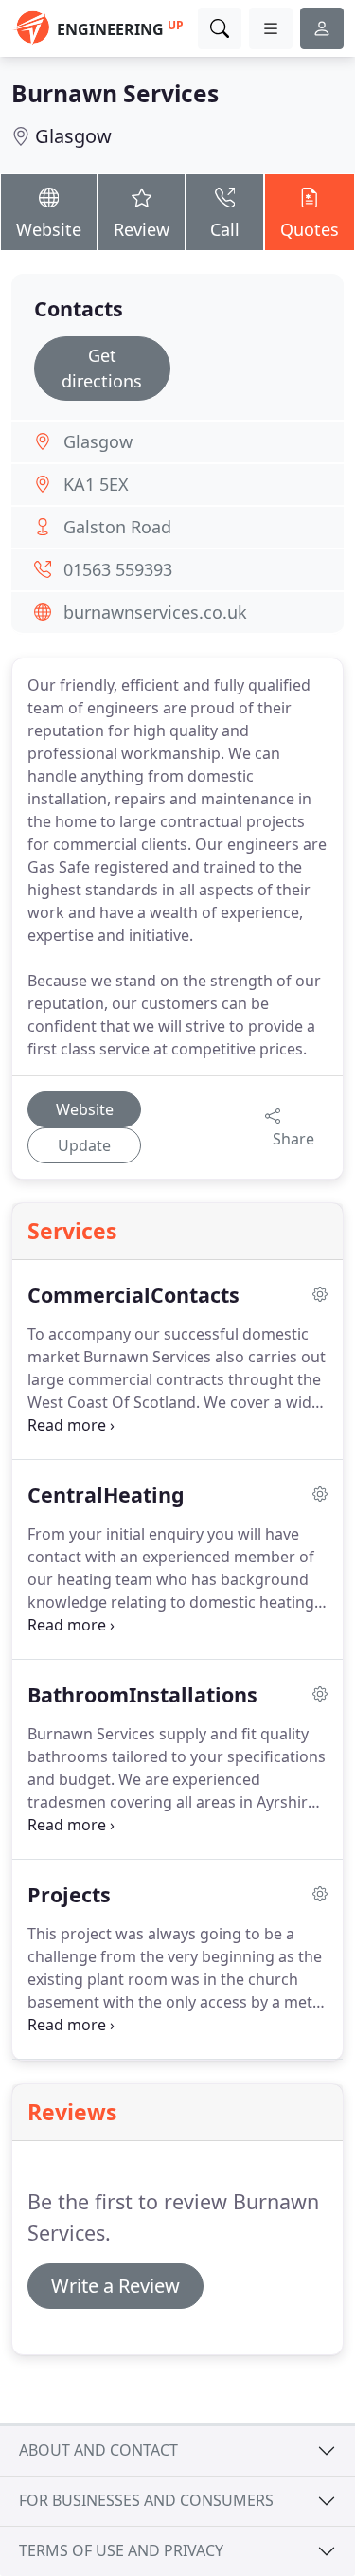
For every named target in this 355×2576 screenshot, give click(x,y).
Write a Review (115, 2286)
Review (142, 229)
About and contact (98, 2450)
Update (84, 1145)
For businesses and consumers (146, 2500)
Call (225, 229)
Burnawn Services (115, 93)
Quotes (310, 229)
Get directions (102, 368)
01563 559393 (118, 569)
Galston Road (117, 527)
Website (49, 229)
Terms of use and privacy (121, 2550)
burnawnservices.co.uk (155, 612)
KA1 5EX (96, 484)
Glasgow (73, 136)
